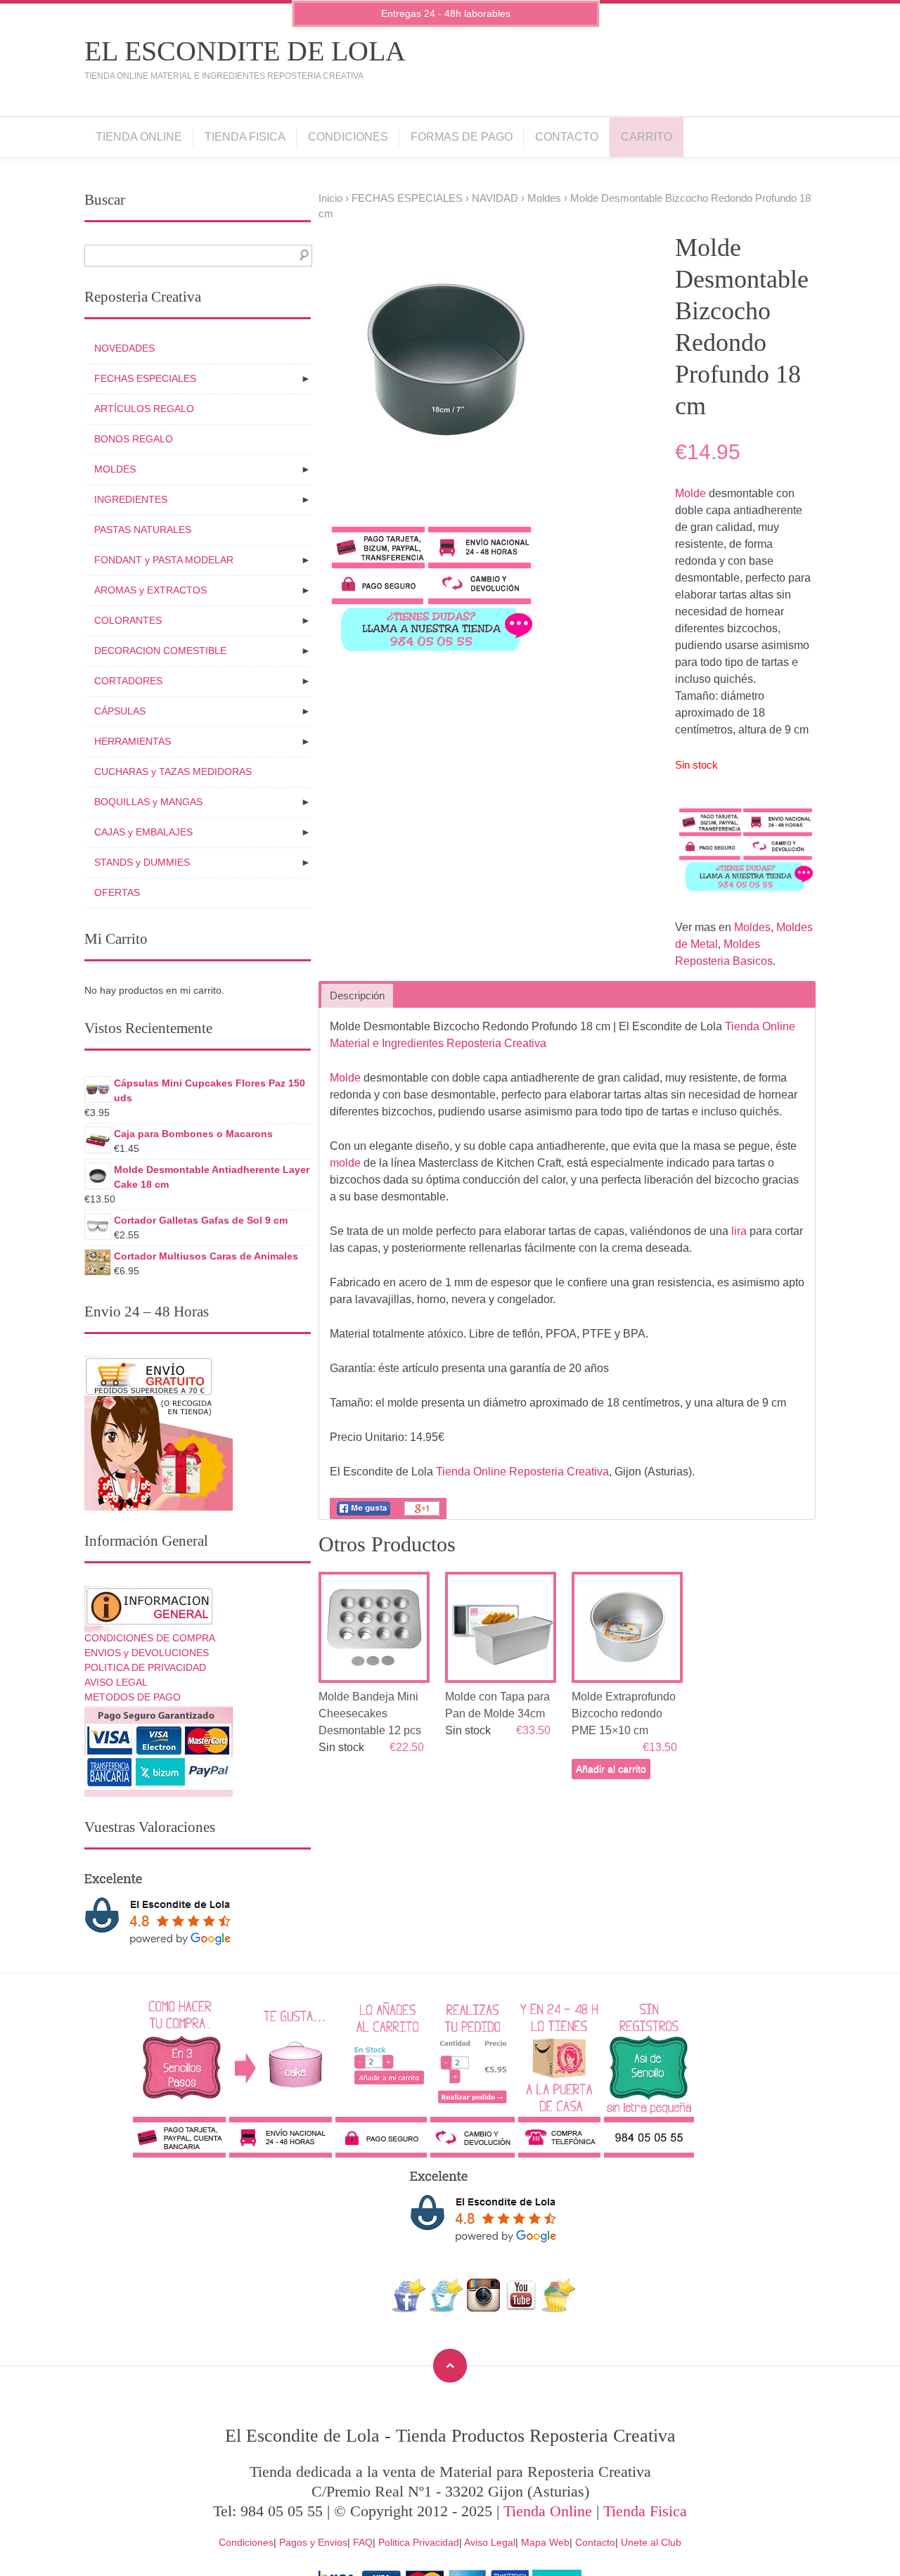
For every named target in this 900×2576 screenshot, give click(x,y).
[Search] (301, 256)
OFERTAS (117, 892)
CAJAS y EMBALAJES (143, 832)
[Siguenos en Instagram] (483, 2308)
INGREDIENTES (131, 499)
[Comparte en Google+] (422, 1515)
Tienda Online (139, 137)
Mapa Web (545, 2542)
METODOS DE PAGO (133, 1697)
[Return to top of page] (450, 2366)
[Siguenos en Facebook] (409, 2308)
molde (345, 1163)
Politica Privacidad (419, 2542)
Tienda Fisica (245, 137)
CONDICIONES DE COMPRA (150, 1638)
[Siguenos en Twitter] (446, 2308)
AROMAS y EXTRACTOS (150, 590)
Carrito (647, 137)
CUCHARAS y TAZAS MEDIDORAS (173, 771)
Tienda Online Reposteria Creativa (522, 1472)
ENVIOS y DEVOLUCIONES (147, 1653)
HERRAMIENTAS (133, 741)
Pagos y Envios (313, 2542)
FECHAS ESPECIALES (407, 198)
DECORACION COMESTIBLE (160, 651)
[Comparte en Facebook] (364, 1515)
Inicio (330, 198)
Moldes (544, 198)
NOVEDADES (124, 348)
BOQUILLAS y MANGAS (148, 802)
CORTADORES (128, 681)
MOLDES (115, 469)
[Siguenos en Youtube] (521, 2308)
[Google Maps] (559, 2308)
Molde (690, 493)
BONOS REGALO (134, 439)
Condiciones (348, 137)
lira (739, 1231)
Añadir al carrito (611, 1769)
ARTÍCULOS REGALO (144, 409)
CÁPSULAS (120, 711)
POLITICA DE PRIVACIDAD (145, 1667)
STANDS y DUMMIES (142, 862)
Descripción (357, 996)
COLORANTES (128, 620)
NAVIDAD (495, 198)
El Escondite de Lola (245, 51)
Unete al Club (651, 2542)
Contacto (567, 137)
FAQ (363, 2542)
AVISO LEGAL (116, 1682)
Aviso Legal (490, 2542)
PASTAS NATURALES (143, 530)
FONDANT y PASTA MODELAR (164, 560)
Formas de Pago (462, 137)
